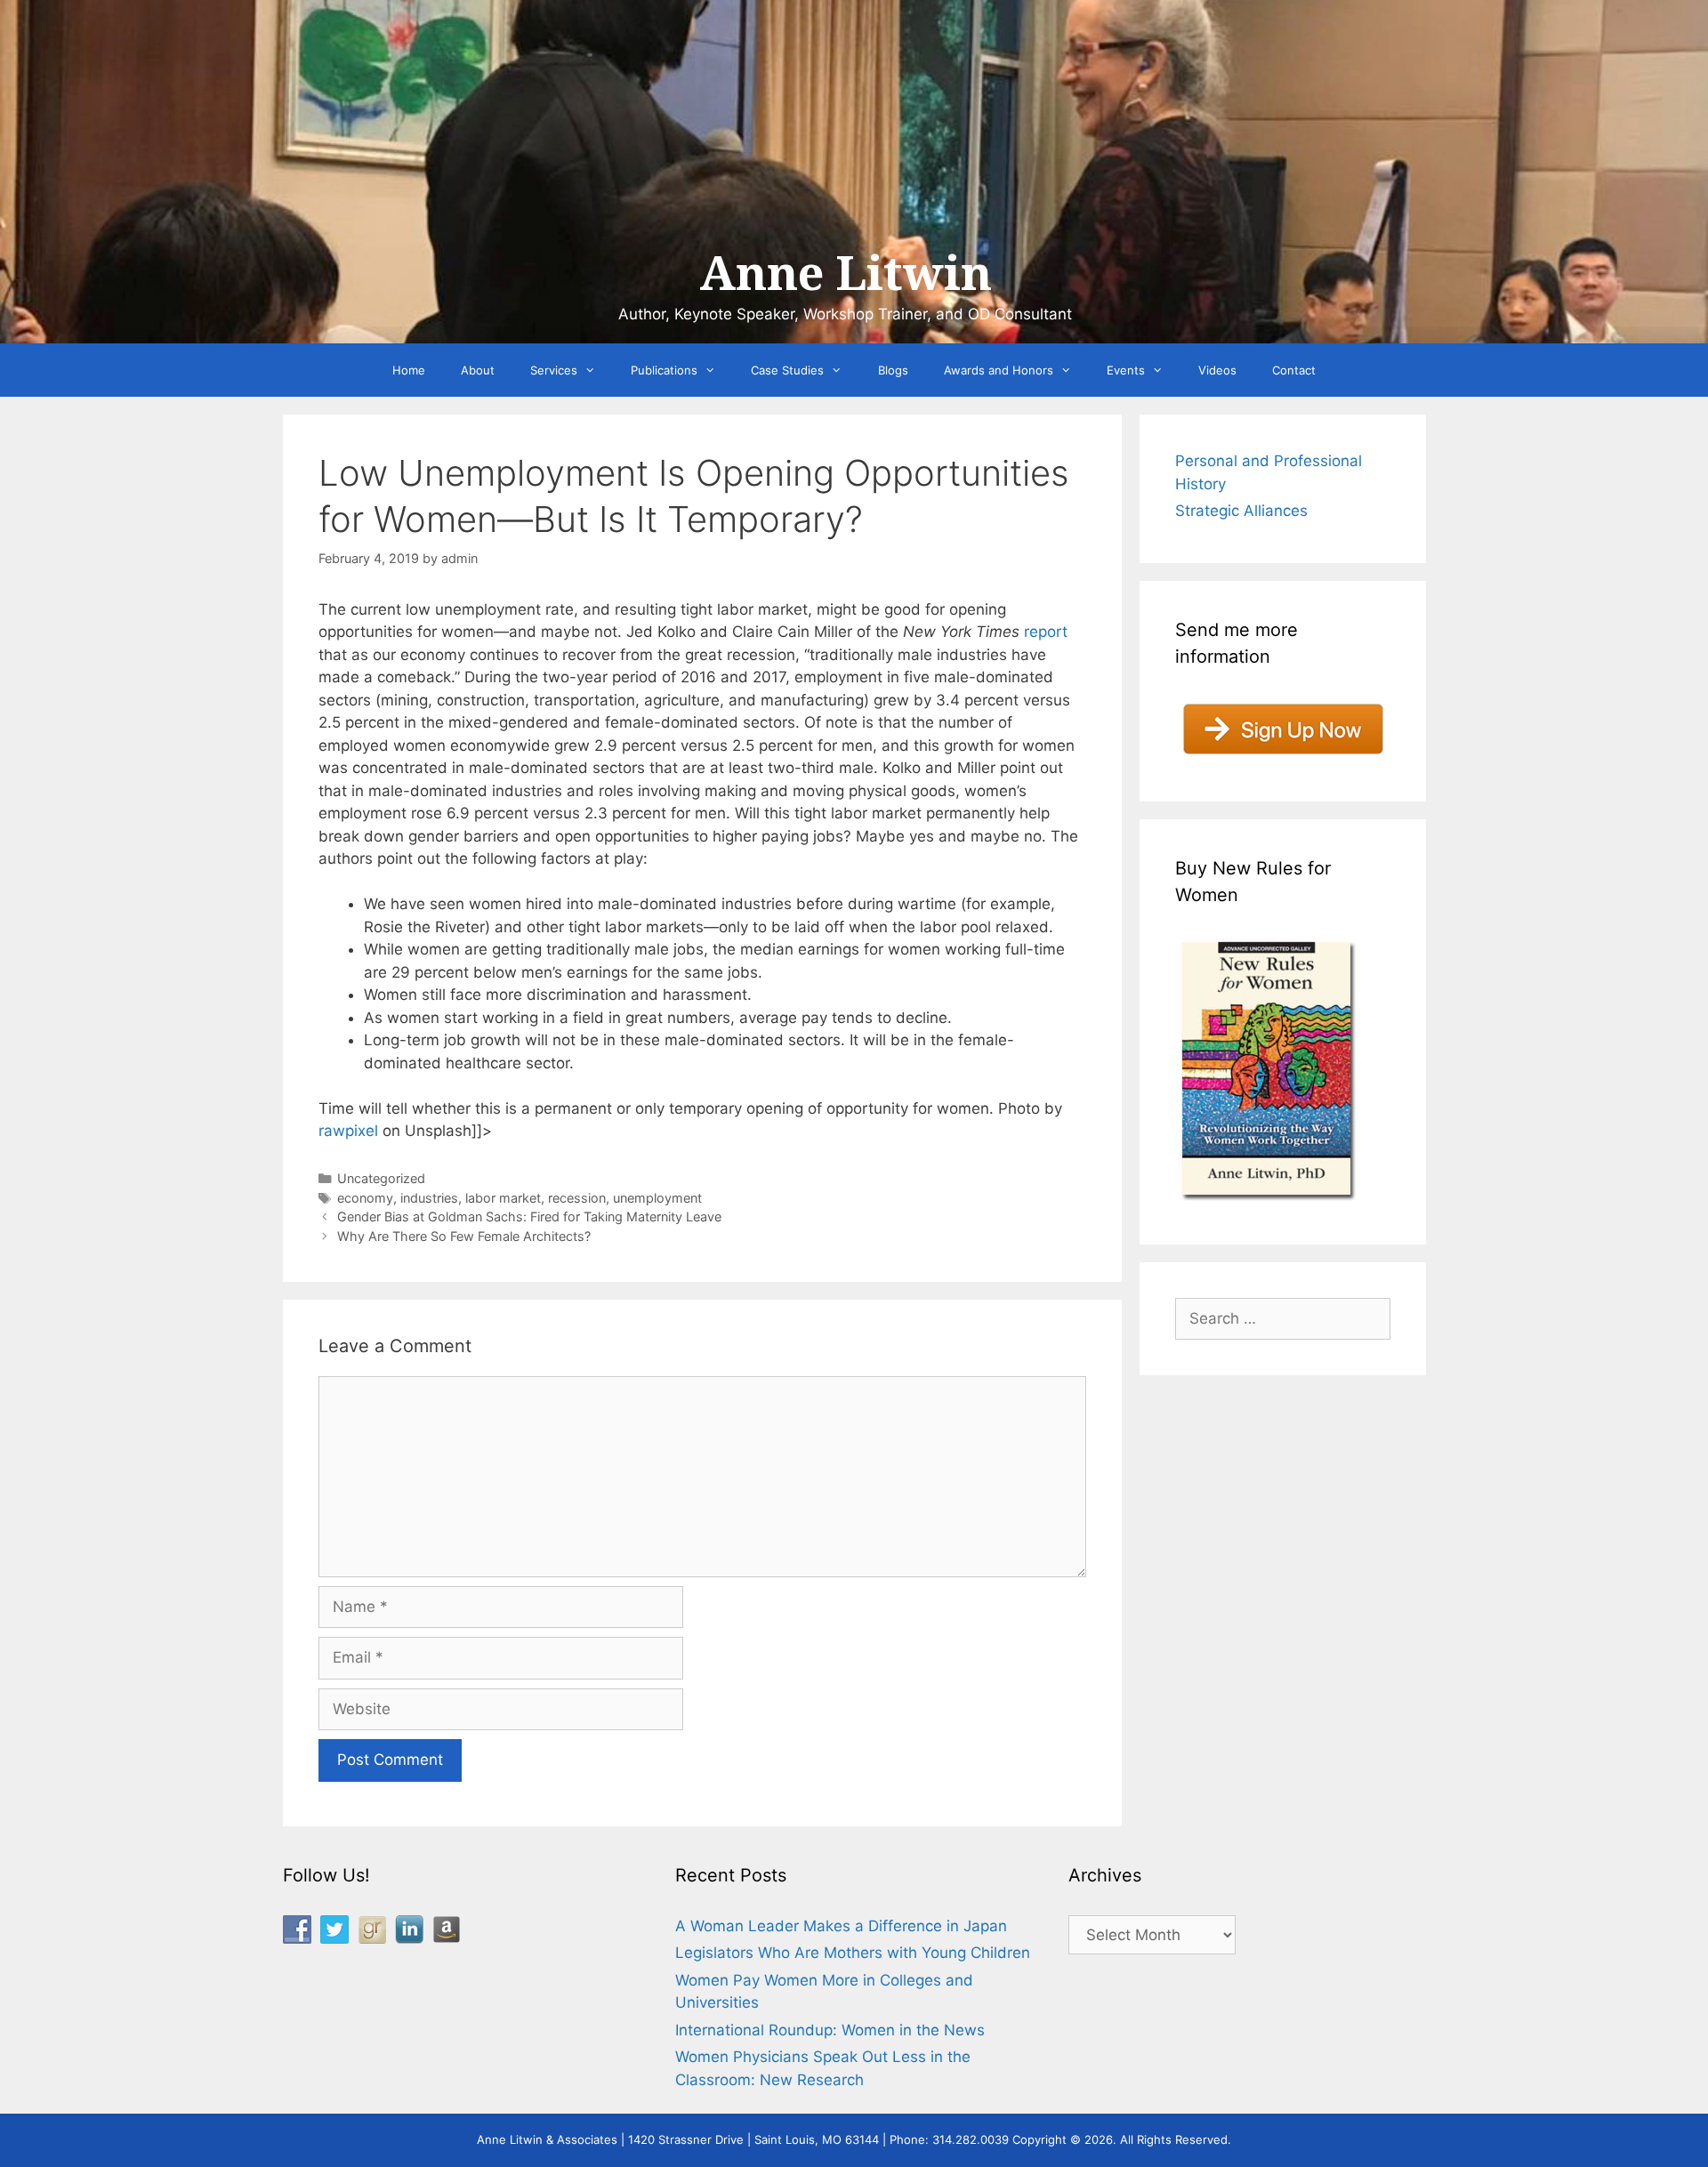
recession (577, 1198)
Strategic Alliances (1241, 511)
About (478, 370)
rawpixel (348, 1131)
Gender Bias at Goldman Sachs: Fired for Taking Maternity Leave (529, 1216)
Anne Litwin (846, 274)
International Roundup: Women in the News (830, 2030)
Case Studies (787, 370)
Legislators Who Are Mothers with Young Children (853, 1953)
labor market (503, 1198)
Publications (664, 370)
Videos (1217, 370)
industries (429, 1198)
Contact (1294, 370)
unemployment (657, 1198)
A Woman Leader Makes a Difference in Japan (841, 1926)
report (1046, 632)
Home (409, 370)
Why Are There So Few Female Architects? (464, 1236)
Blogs (893, 370)
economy (365, 1198)
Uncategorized (381, 1178)
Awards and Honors (999, 370)
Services (554, 370)
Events (1126, 370)
